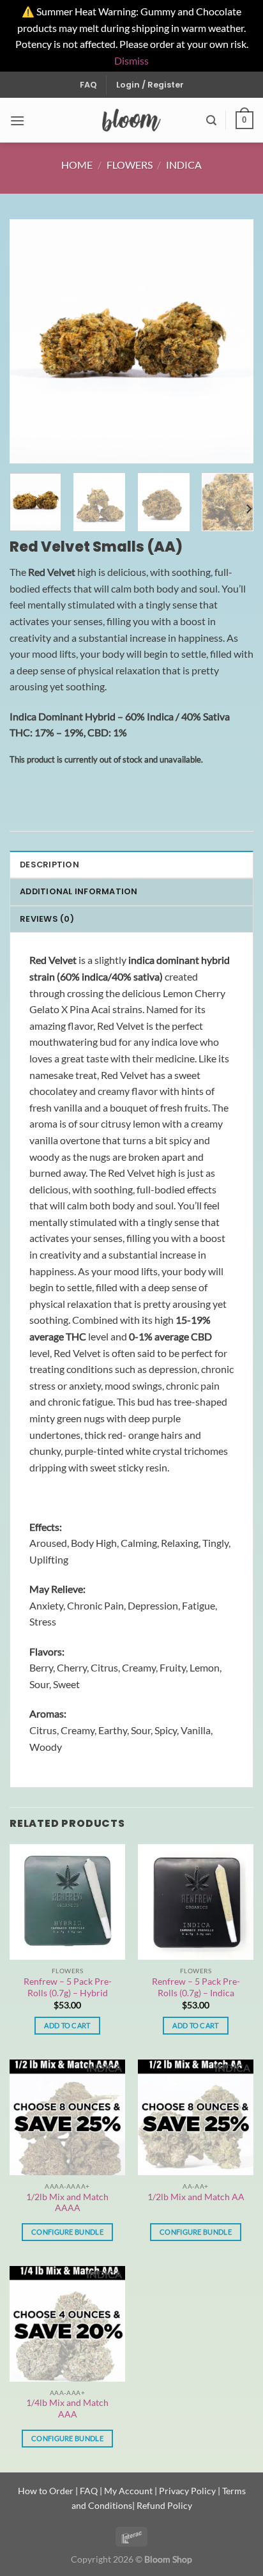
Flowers (130, 165)
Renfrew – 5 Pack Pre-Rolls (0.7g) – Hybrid (68, 1987)
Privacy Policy (187, 2491)
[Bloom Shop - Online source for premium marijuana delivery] (132, 120)
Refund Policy (164, 2505)
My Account (128, 2491)
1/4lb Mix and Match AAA (67, 2409)
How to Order (46, 2491)
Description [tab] (49, 865)
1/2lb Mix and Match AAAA (67, 2203)
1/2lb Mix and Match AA (196, 2197)
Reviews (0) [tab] (47, 919)
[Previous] (31, 341)
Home (77, 165)
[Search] (211, 120)
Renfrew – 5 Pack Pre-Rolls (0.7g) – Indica (196, 1987)
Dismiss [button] (131, 60)
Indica (184, 165)
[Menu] (17, 120)
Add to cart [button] (67, 2025)
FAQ (88, 85)
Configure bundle (67, 2232)
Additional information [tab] (79, 891)
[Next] (232, 341)
